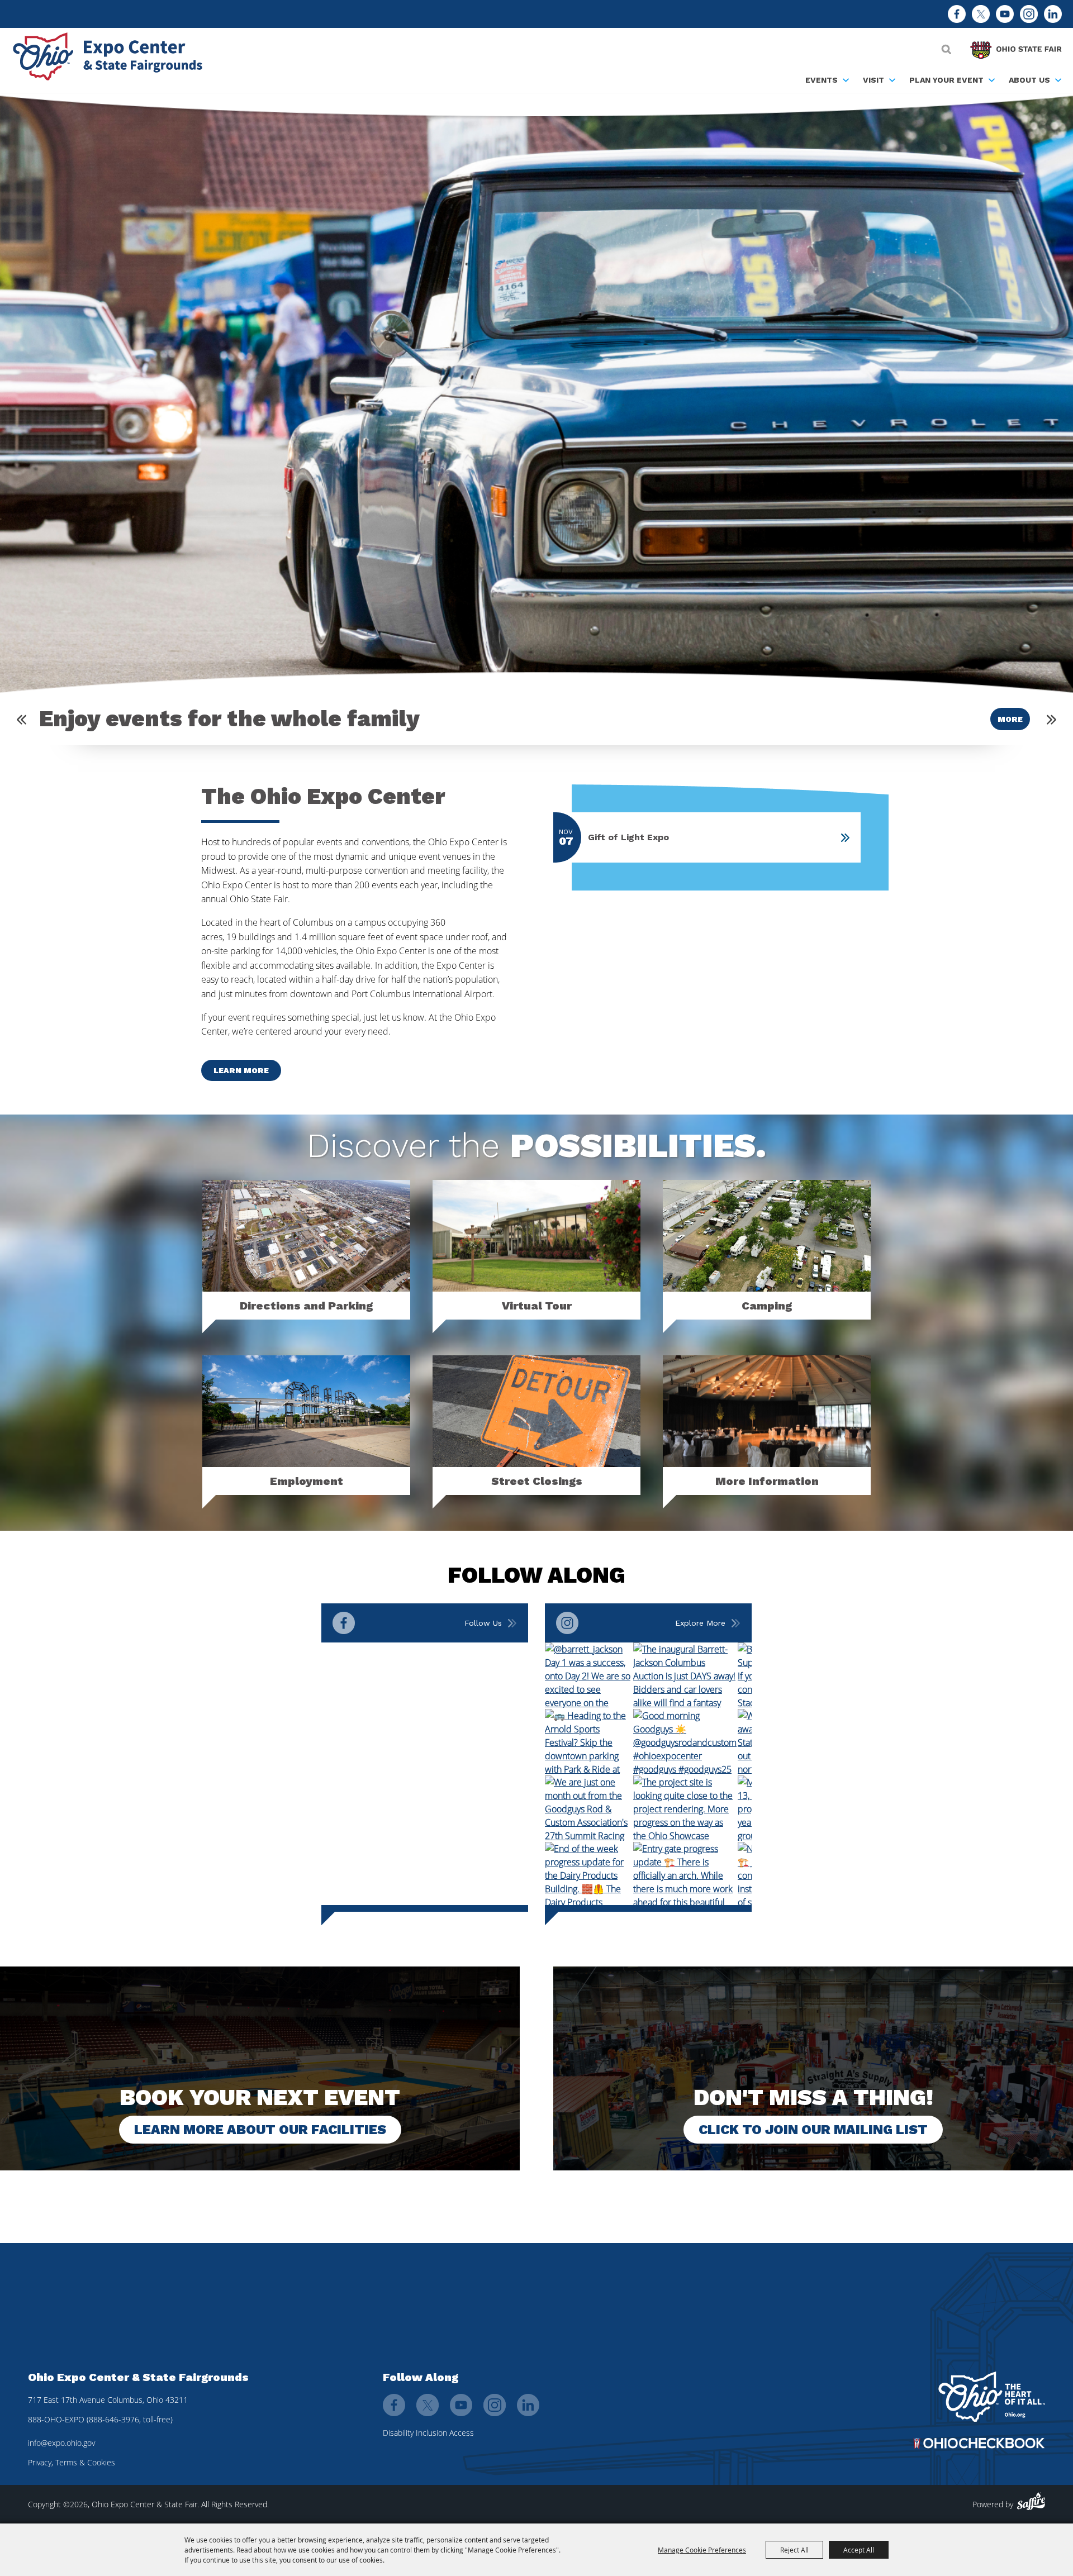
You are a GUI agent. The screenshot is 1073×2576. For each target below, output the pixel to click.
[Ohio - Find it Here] (992, 2397)
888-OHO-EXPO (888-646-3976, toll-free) (100, 2419)
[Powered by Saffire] (1031, 2501)
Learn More (241, 1070)
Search (946, 49)
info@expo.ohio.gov (61, 2443)
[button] (22, 719)
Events (822, 80)
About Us (1029, 80)
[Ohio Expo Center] (112, 58)
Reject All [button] (794, 2550)
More (1010, 719)
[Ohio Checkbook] (979, 2443)
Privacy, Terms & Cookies (72, 2462)
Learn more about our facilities (260, 2130)
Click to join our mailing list (813, 2130)
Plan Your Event (946, 80)
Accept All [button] (859, 2550)
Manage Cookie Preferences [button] (702, 2550)
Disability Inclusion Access (428, 2433)
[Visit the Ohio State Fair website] (1016, 47)
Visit (873, 80)
